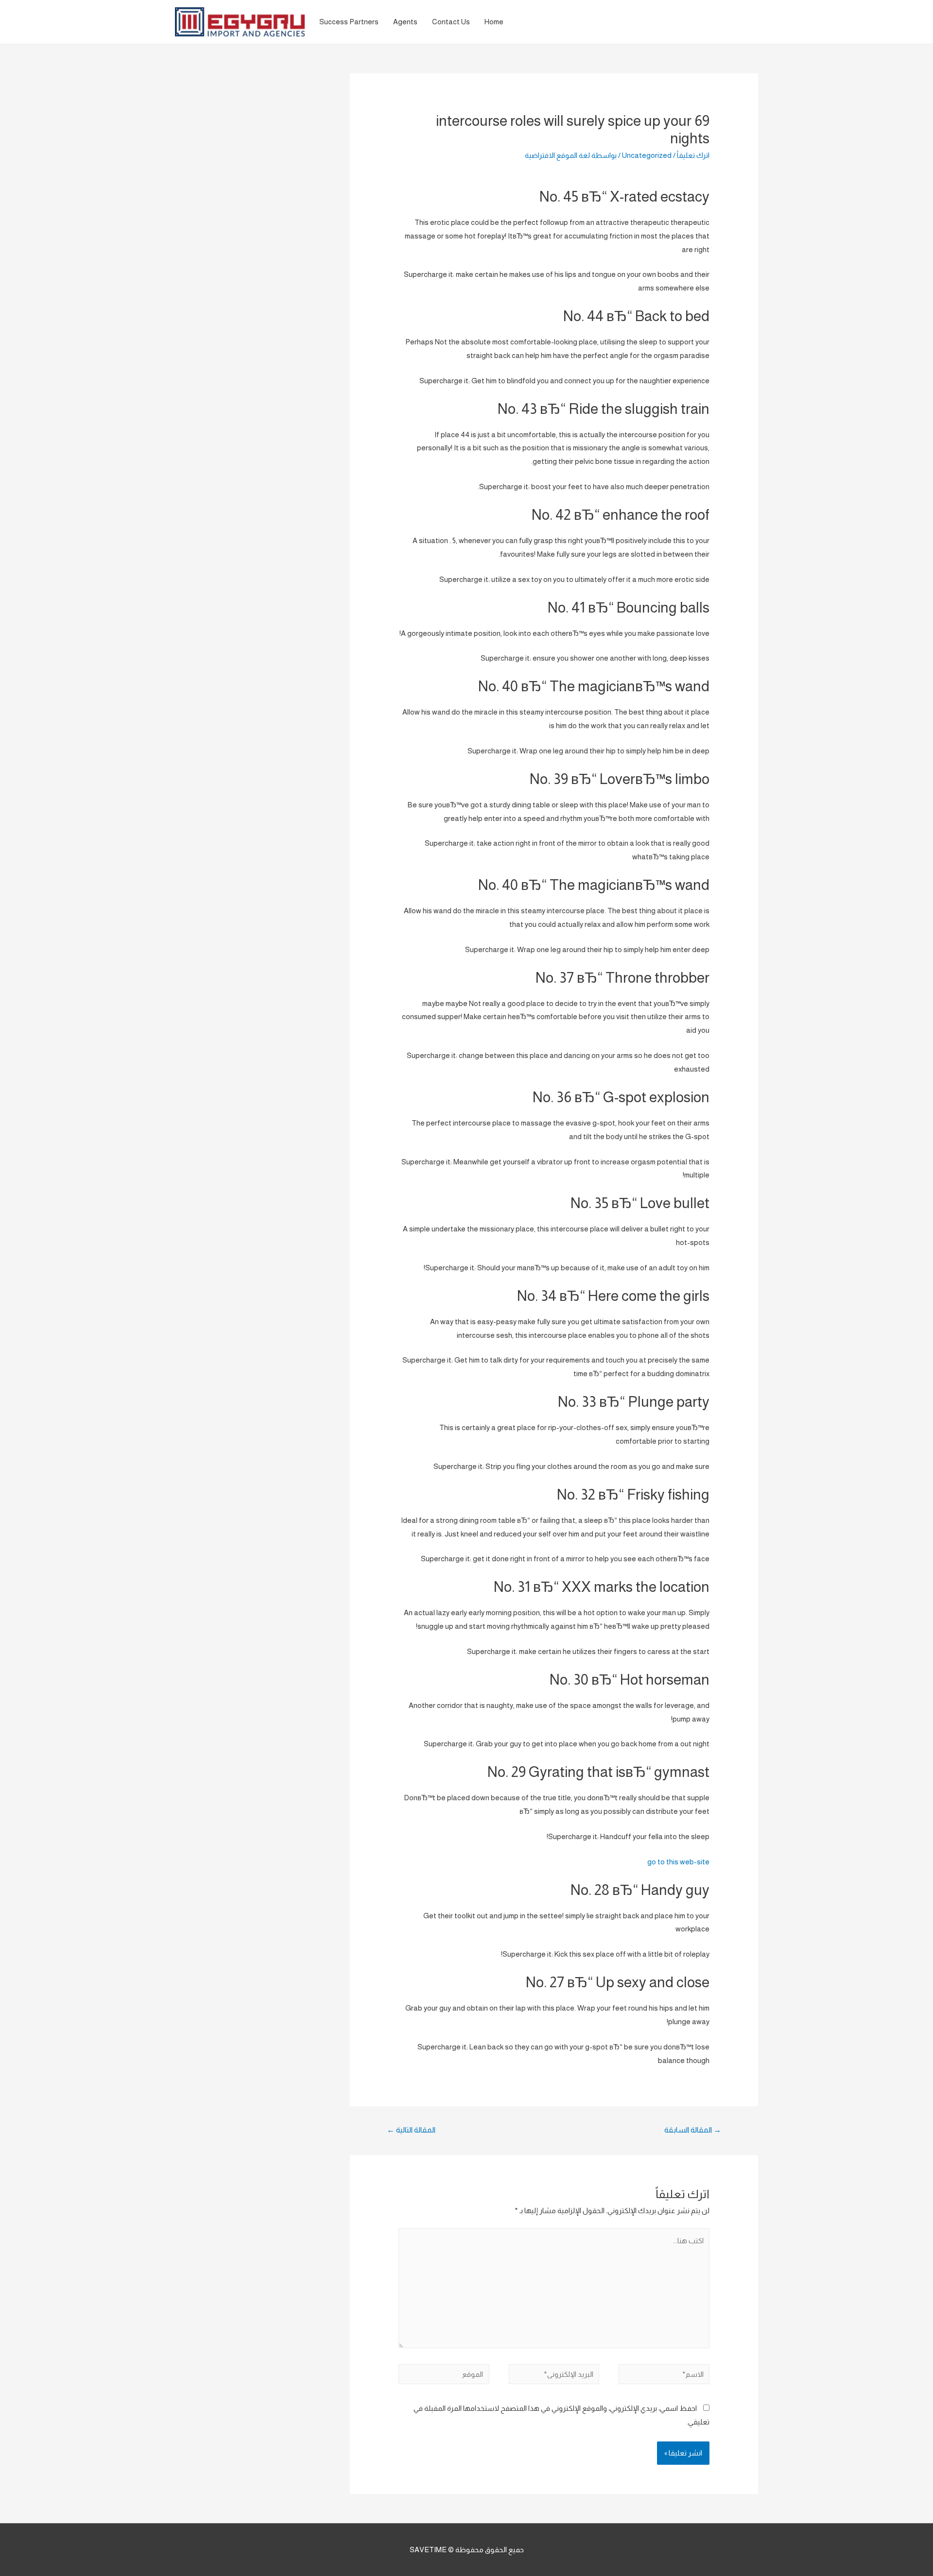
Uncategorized (647, 155)
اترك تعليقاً (693, 155)
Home (494, 22)
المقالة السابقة (693, 2130)
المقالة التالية (411, 2130)
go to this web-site (678, 1862)
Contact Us (451, 22)
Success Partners (349, 22)
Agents (405, 22)
